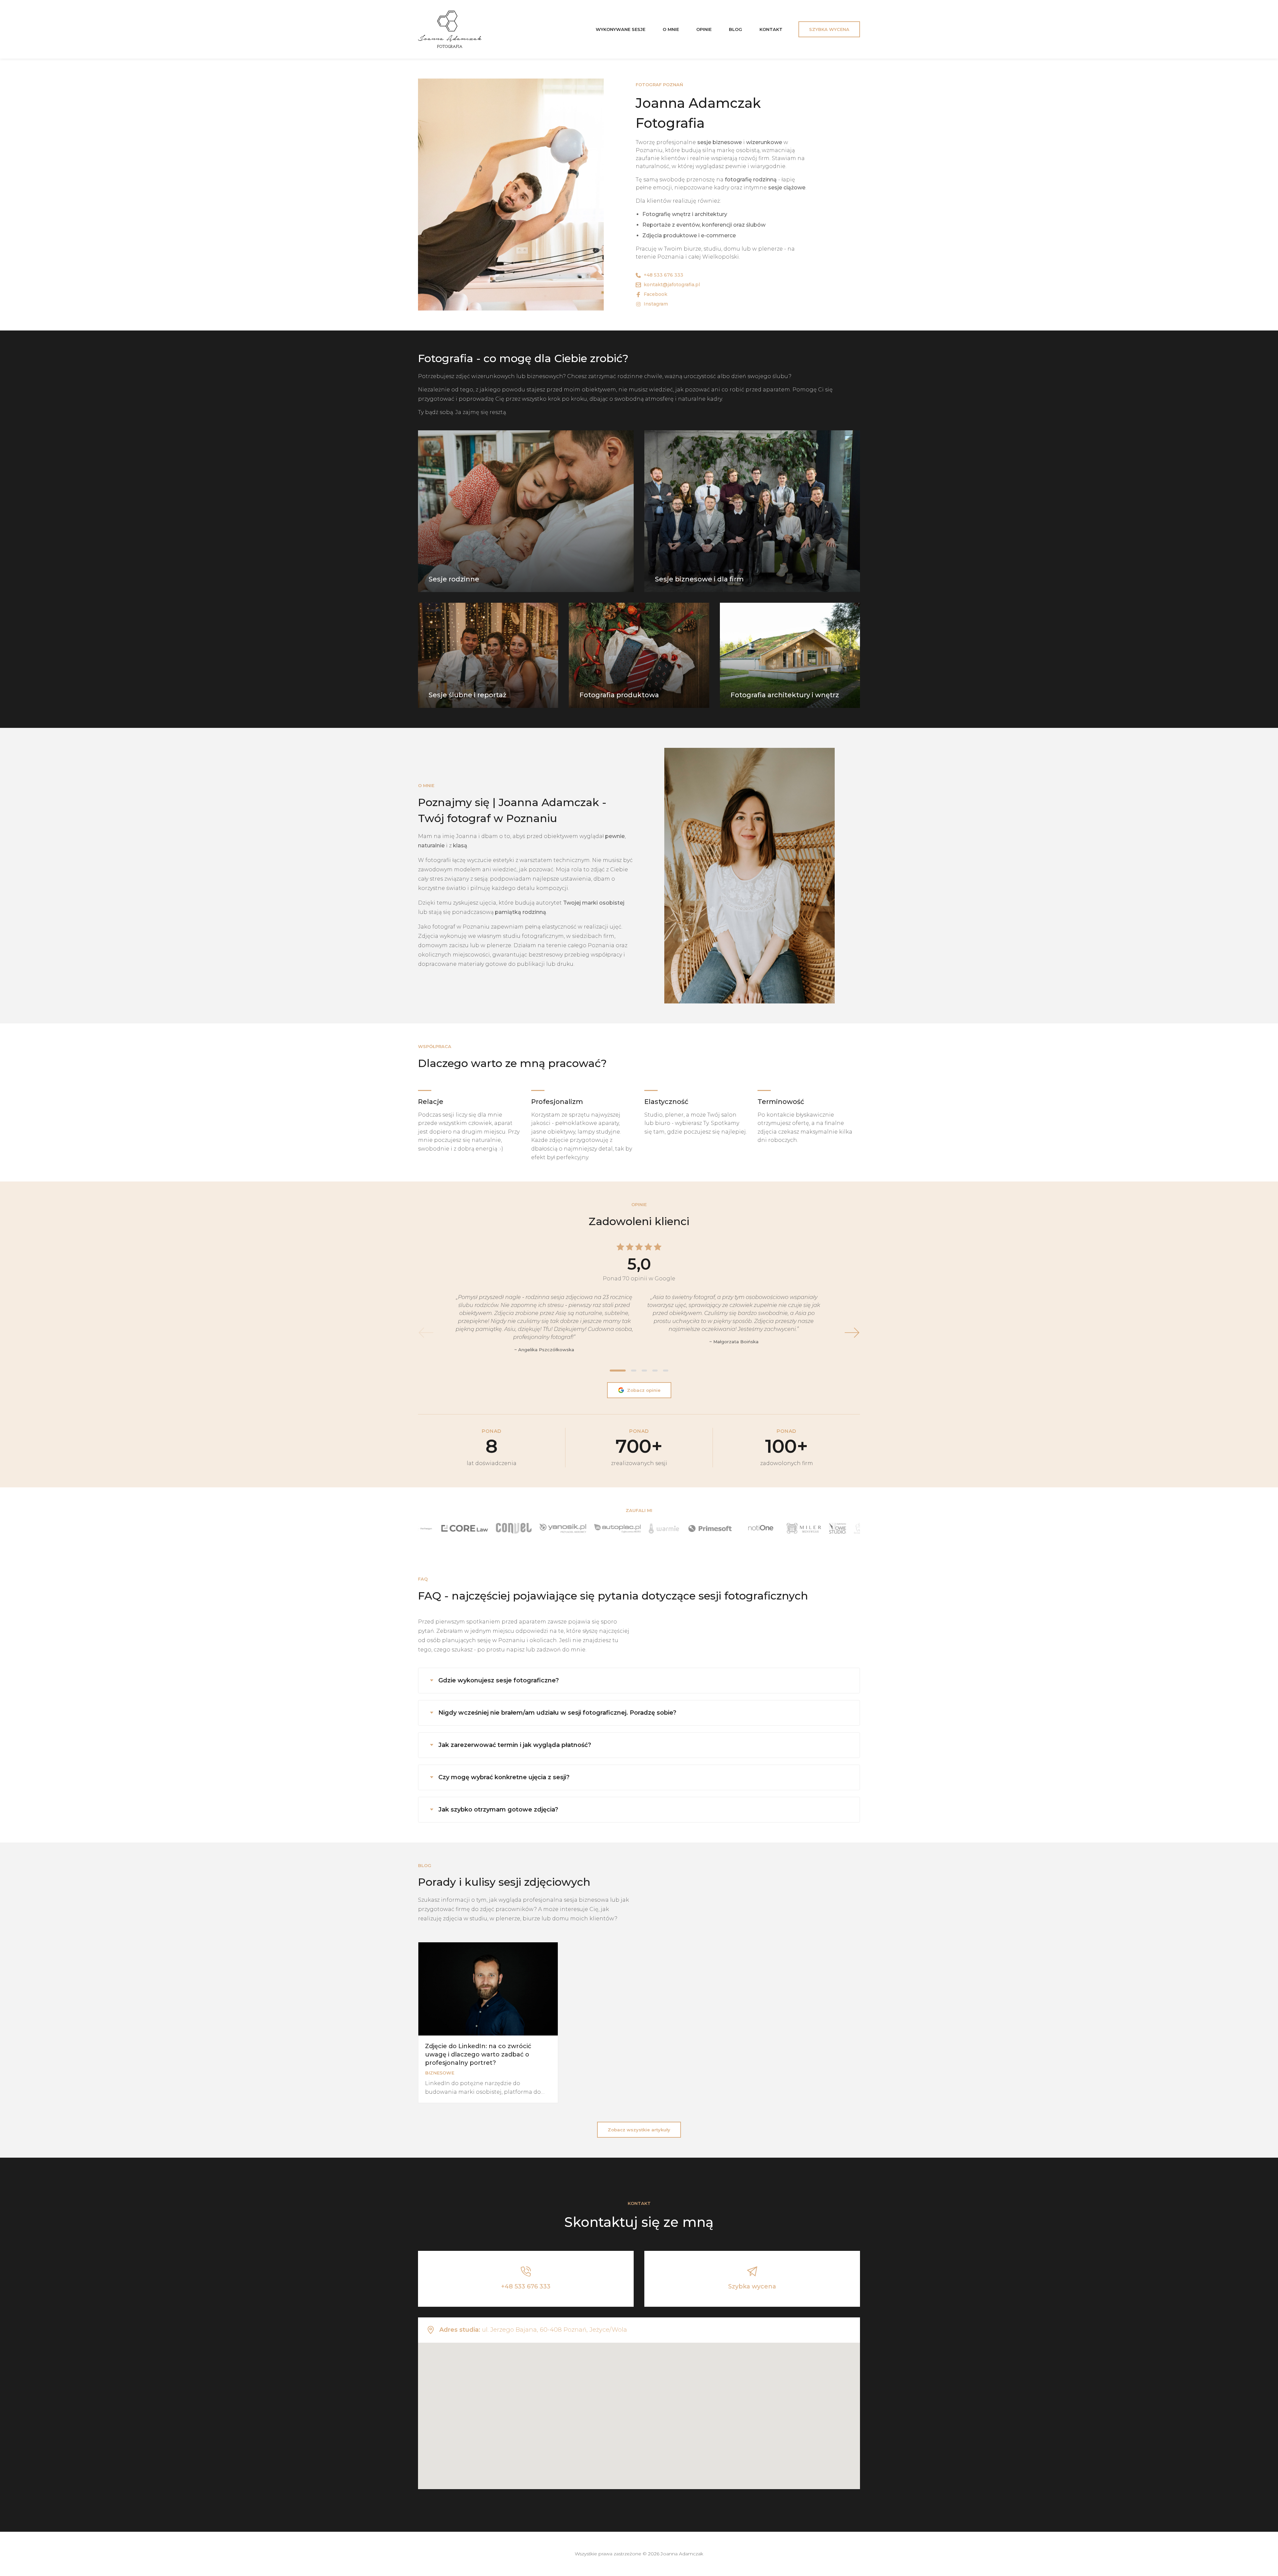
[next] (852, 1333)
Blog (736, 29)
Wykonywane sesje (621, 29)
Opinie (704, 29)
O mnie (671, 29)
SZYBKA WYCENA (829, 29)
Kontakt (771, 29)
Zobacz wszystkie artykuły (639, 2130)
